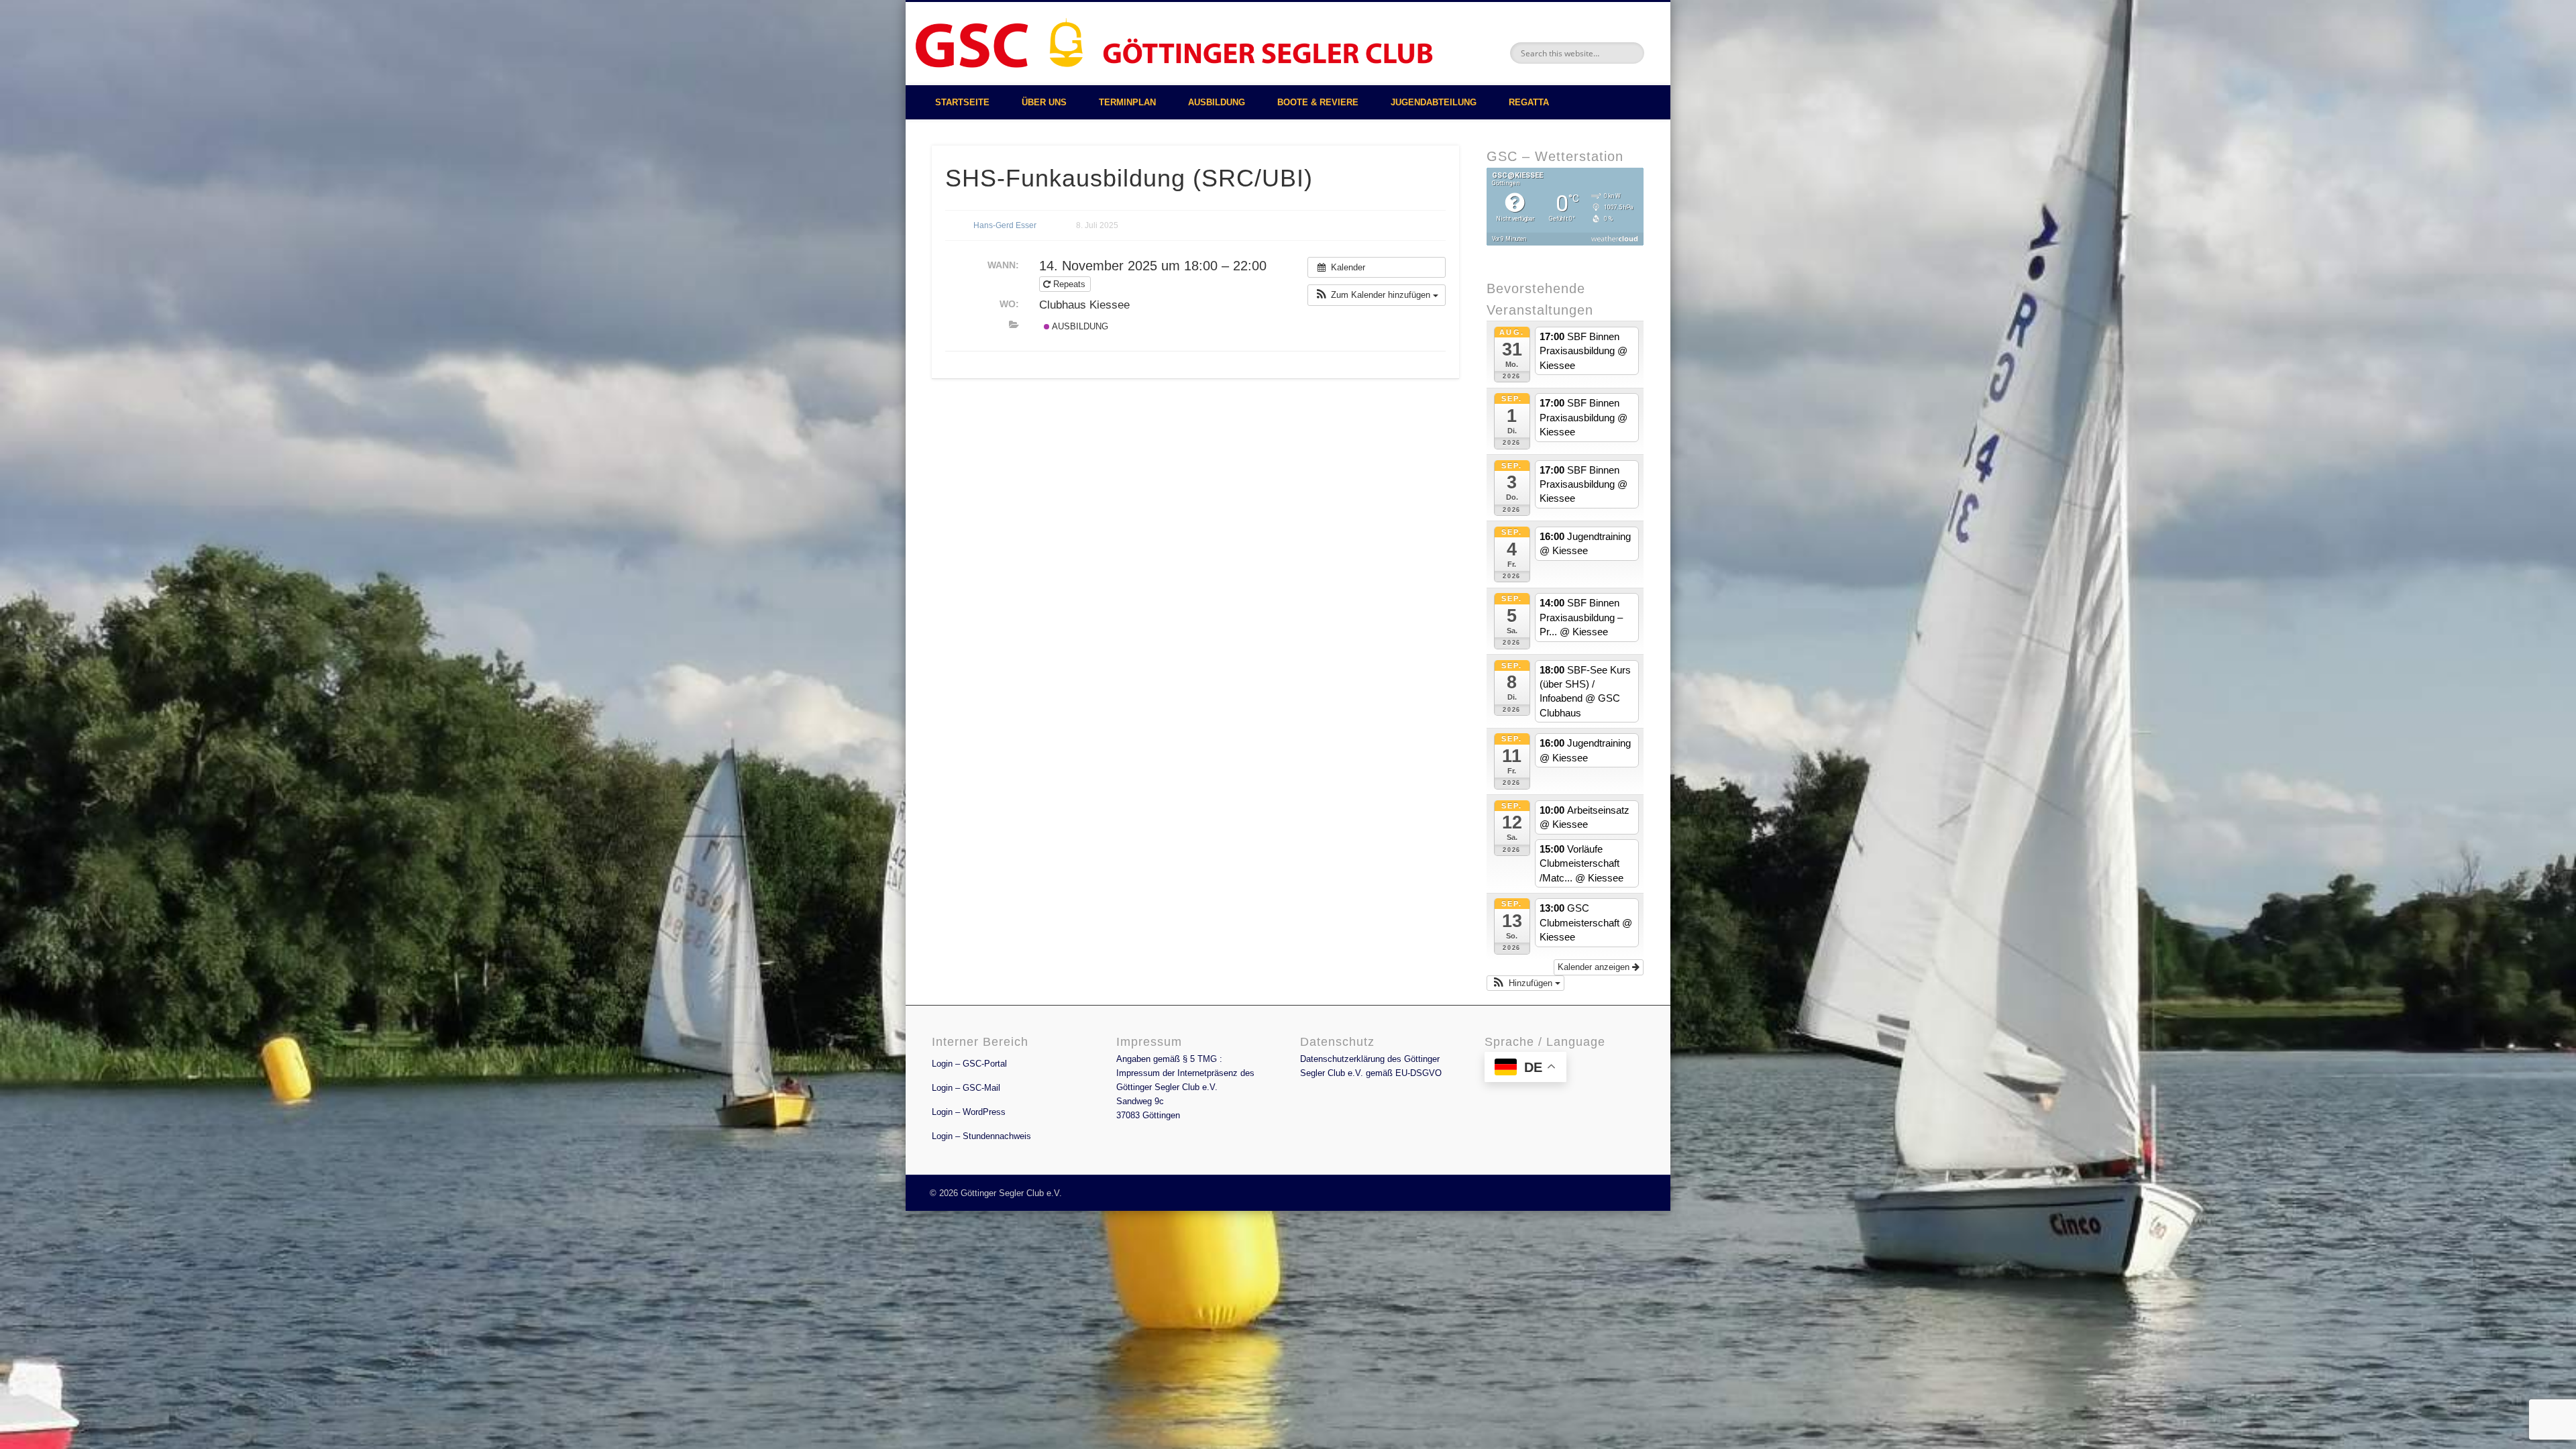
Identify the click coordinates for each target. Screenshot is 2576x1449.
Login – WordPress (969, 1112)
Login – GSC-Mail (966, 1088)
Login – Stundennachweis (981, 1136)
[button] (1377, 295)
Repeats (1069, 284)
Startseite (962, 102)
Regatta (1529, 102)
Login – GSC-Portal (969, 1064)
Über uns (1044, 102)
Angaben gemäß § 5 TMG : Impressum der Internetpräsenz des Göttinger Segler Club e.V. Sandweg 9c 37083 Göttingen (1185, 1087)
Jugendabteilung (1434, 102)
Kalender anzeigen (1595, 967)
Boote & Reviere (1318, 102)
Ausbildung (1217, 102)
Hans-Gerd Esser (1005, 225)
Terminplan (1127, 102)
